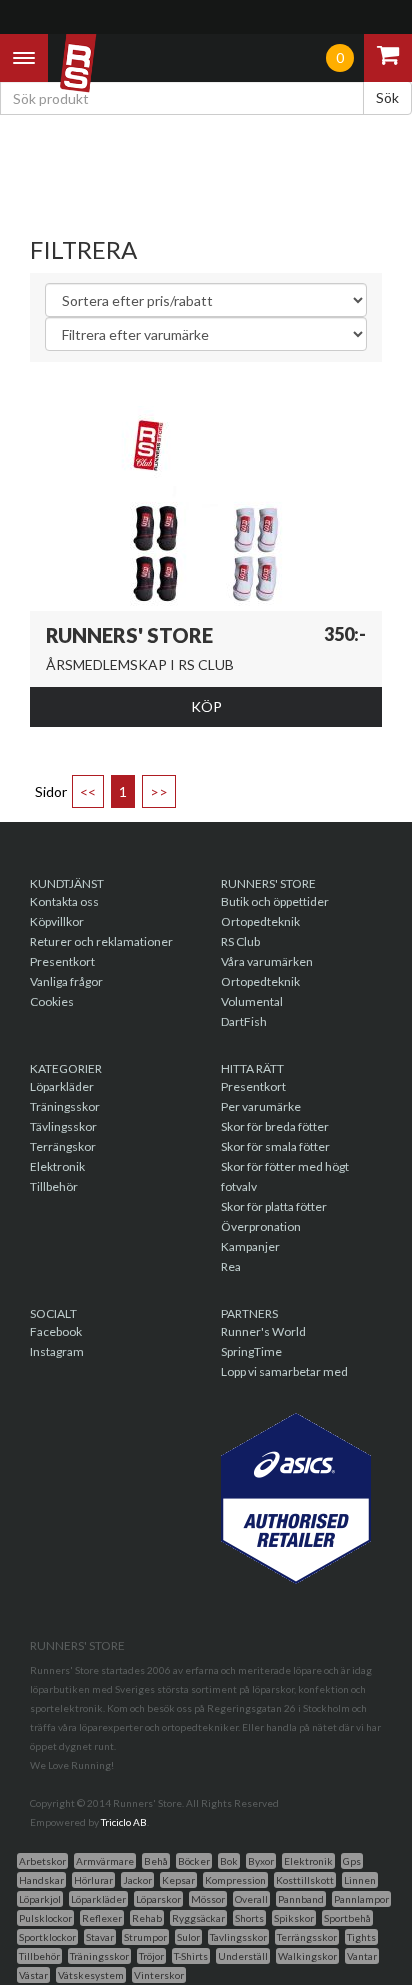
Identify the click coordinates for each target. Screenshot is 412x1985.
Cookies (52, 1001)
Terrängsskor (307, 1937)
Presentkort (62, 961)
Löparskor (158, 1899)
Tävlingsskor (63, 1126)
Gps (352, 1861)
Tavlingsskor (238, 1937)
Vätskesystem (91, 1975)
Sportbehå (347, 1918)
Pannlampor (361, 1899)
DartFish (244, 1021)
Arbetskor (42, 1861)
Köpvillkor (57, 921)
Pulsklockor (45, 1918)
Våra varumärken (267, 961)
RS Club (240, 941)
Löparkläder (62, 1086)
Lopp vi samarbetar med (284, 1371)
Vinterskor (159, 1975)
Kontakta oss (64, 901)
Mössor (208, 1899)
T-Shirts (191, 1956)
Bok (229, 1861)
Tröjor (151, 1956)
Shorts (249, 1918)
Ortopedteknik (260, 921)
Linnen (360, 1880)
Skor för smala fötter (275, 1146)
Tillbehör (54, 1186)
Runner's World (263, 1331)
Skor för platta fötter (274, 1206)
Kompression (235, 1880)
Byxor (261, 1861)
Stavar (100, 1937)
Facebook (56, 1331)
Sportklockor (47, 1937)
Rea (231, 1266)
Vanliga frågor (66, 981)
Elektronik (57, 1166)
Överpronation (261, 1226)
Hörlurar (93, 1880)
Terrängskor (63, 1146)
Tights (361, 1937)
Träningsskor (65, 1106)
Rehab (147, 1918)
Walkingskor (307, 1956)
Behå (156, 1861)
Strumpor (145, 1937)
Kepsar (178, 1880)
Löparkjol (40, 1899)
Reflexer (102, 1918)
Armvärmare (105, 1861)
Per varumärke (261, 1106)
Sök (387, 97)
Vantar (362, 1956)
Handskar (41, 1880)
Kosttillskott (305, 1880)
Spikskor (294, 1918)
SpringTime (251, 1351)
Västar (33, 1975)
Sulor (188, 1937)
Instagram (57, 1351)
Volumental (252, 1001)
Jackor (137, 1880)
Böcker (194, 1861)
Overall (251, 1899)
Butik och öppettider (275, 901)
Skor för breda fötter (275, 1126)
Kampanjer (250, 1246)
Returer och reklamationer (101, 941)
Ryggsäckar (198, 1918)
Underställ (243, 1956)
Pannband (301, 1899)
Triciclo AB (124, 1822)
